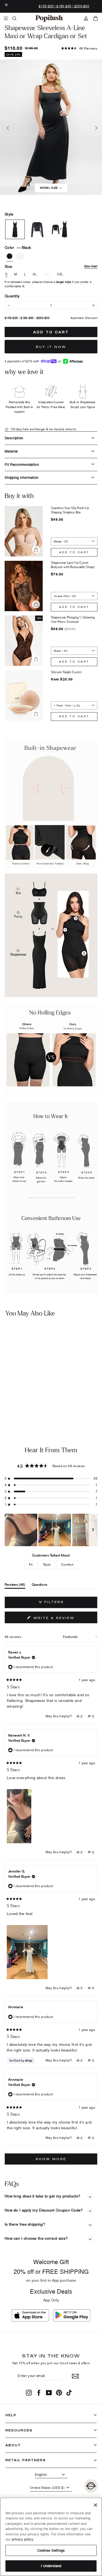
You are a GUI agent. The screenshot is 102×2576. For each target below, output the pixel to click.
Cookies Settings (51, 2550)
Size (51, 266)
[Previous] (7, 127)
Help (11, 2415)
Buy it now (51, 347)
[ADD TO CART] (42, 1391)
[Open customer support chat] (91, 2486)
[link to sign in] (86, 18)
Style (9, 214)
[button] (79, 48)
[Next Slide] (93, 1530)
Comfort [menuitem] (67, 1564)
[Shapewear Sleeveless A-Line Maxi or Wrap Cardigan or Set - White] (10, 1405)
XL (35, 274)
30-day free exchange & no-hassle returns (43, 429)
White (20, 256)
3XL (60, 274)
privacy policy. (23, 2539)
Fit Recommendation (22, 464)
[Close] (95, 2505)
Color (18, 247)
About (13, 2445)
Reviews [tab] (15, 1586)
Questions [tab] (40, 1586)
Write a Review (64, 1619)
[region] (51, 1530)
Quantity (12, 296)
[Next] (95, 127)
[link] (49, 18)
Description (14, 438)
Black (10, 256)
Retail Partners (26, 2460)
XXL (47, 274)
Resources (19, 2430)
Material (11, 451)
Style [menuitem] (47, 1564)
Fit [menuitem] (31, 1564)
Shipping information (22, 477)
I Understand (51, 2566)
